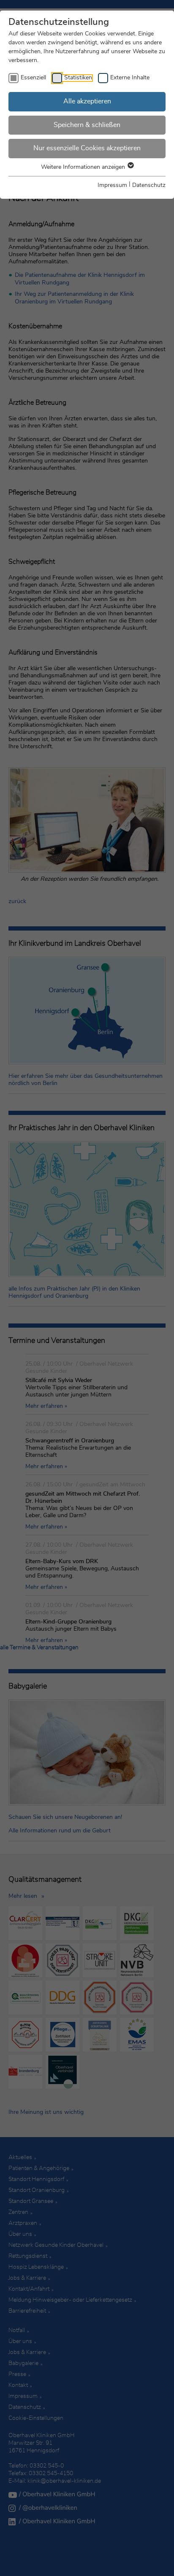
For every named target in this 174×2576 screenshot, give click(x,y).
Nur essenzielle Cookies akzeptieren (87, 148)
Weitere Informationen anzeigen (84, 167)
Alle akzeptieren (87, 101)
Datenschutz (149, 185)
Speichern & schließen (87, 125)
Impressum (112, 185)
